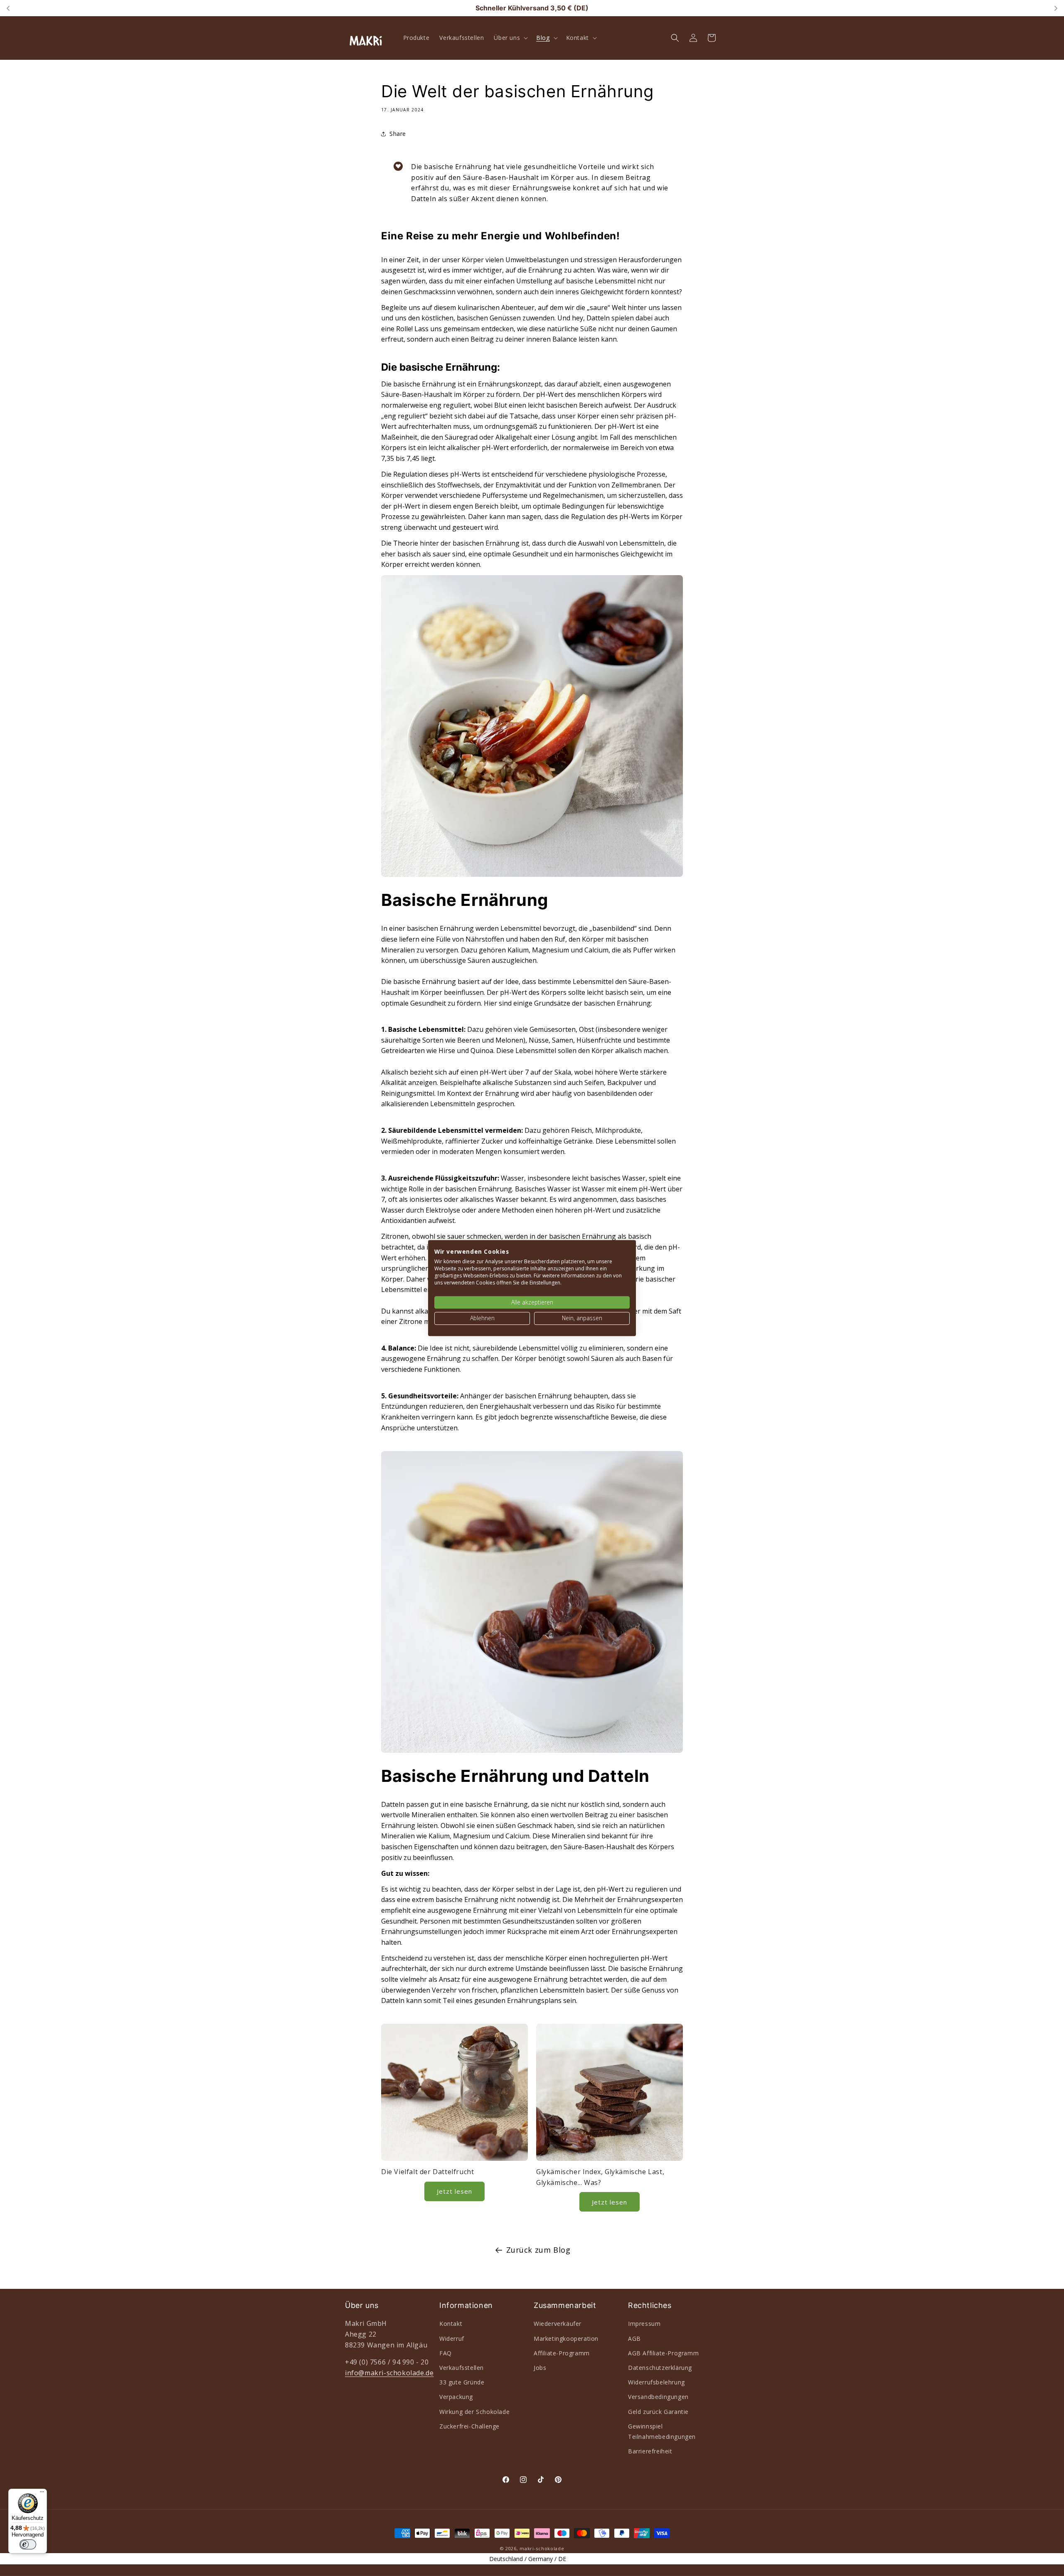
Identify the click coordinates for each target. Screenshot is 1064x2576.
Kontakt (451, 2324)
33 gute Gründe (462, 2382)
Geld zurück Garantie (658, 2412)
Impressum (644, 2324)
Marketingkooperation (566, 2339)
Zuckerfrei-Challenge (469, 2426)
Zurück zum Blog (538, 2250)
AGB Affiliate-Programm (663, 2353)
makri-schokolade (542, 2548)
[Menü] (42, 2494)
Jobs (540, 2368)
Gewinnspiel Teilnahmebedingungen (662, 2431)
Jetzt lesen (454, 2191)
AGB (634, 2339)
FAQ (446, 2353)
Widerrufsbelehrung (656, 2382)
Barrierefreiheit (650, 2451)
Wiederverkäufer (558, 2324)
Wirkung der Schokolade (474, 2412)
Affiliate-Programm (562, 2353)
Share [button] (398, 134)
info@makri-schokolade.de (389, 2373)
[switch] (28, 2544)
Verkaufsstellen (462, 2368)
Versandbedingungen (658, 2397)
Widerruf (452, 2339)
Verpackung (456, 2397)
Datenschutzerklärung (660, 2368)
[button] (510, 38)
